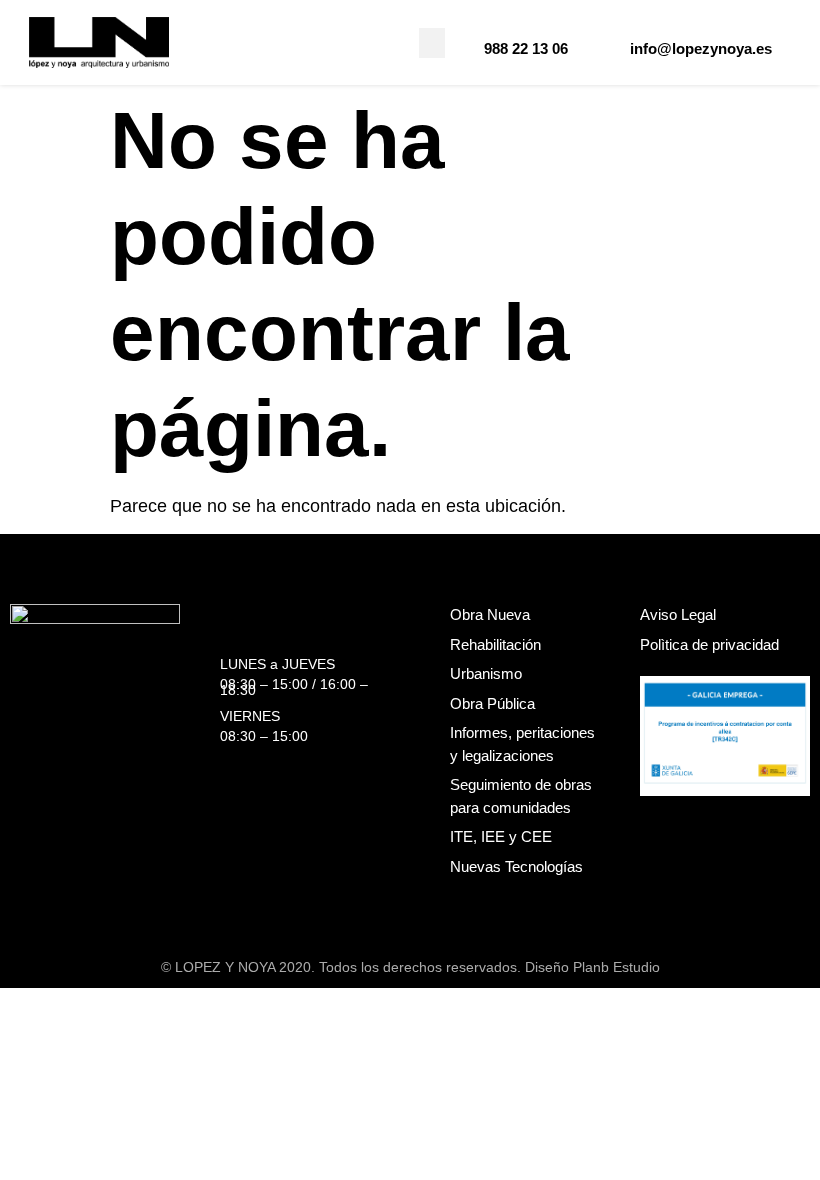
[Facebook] (18, 802)
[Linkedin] (117, 802)
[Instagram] (84, 802)
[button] (432, 43)
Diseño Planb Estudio (590, 967)
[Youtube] (18, 818)
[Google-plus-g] (150, 802)
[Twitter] (51, 802)
